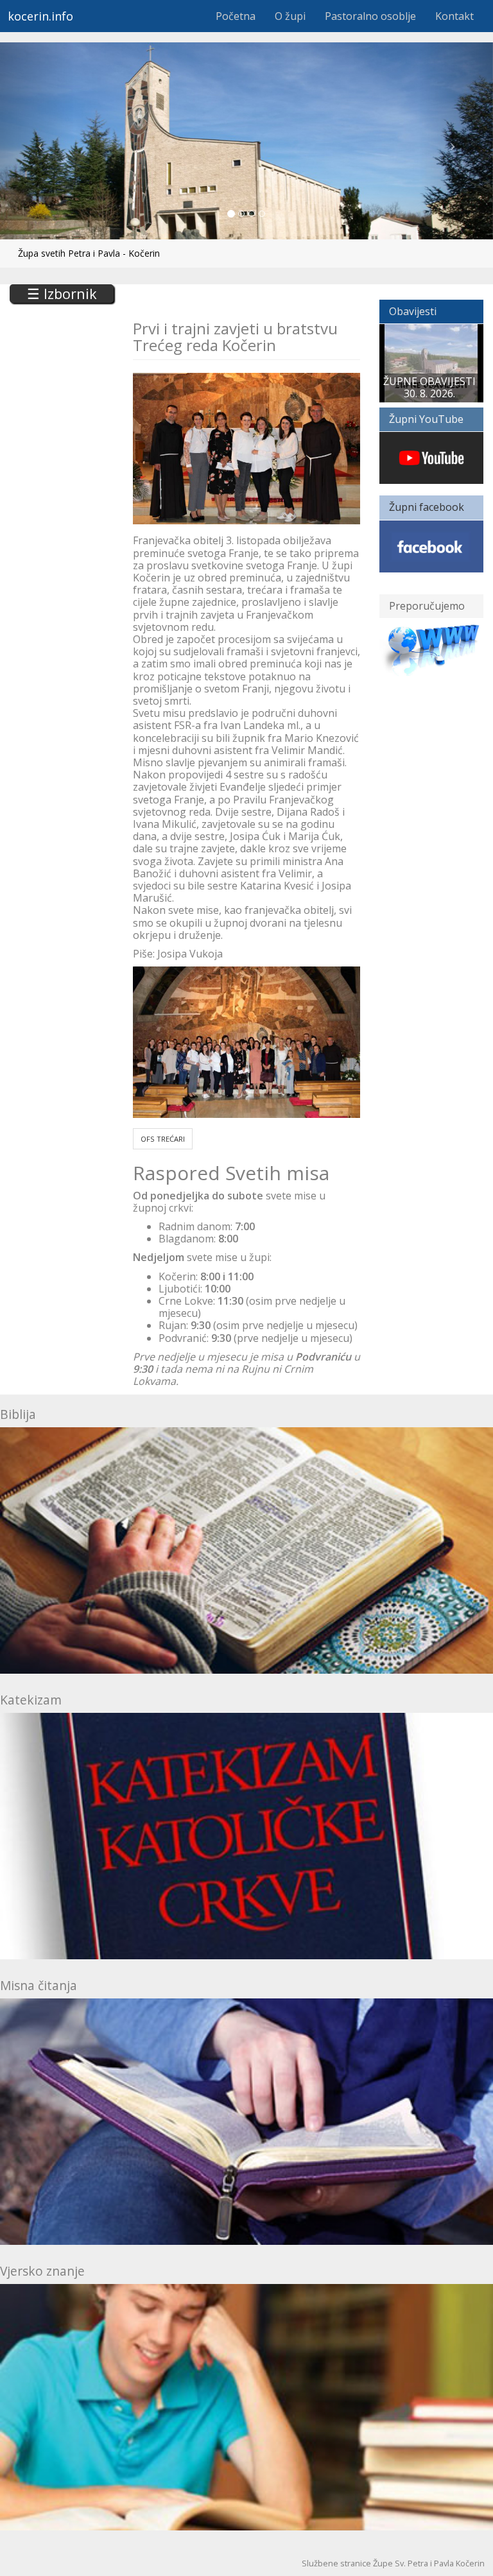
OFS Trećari (163, 1139)
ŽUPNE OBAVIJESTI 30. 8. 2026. (429, 387)
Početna (236, 16)
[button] (37, 141)
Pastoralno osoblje (370, 16)
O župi (290, 16)
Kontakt (454, 16)
